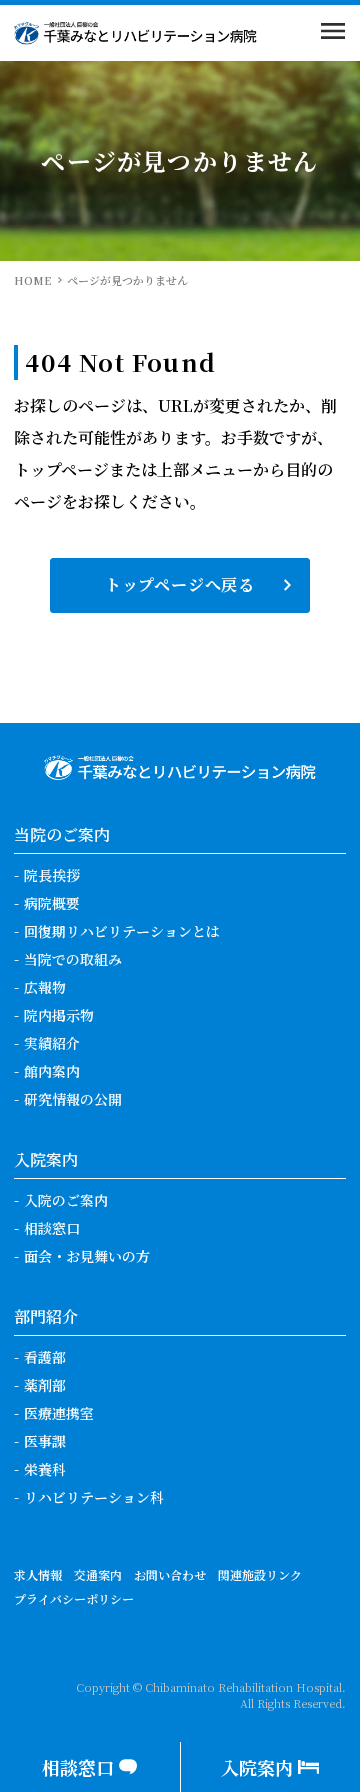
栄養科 (45, 1469)
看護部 (45, 1357)
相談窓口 (52, 1228)
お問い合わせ (170, 1574)
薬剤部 (45, 1385)
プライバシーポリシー (74, 1598)
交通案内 (98, 1574)
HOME (32, 280)
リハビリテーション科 (94, 1497)
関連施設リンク (260, 1574)
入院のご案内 (66, 1200)
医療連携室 (59, 1413)
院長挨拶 (52, 875)
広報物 (45, 987)
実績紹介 (52, 1043)
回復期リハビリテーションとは (122, 931)
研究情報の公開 (73, 1099)
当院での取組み (73, 959)
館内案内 (52, 1071)
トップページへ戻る (180, 584)
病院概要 (52, 903)
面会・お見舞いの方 (87, 1256)
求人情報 (38, 1574)
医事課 (45, 1441)
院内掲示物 (59, 1015)
